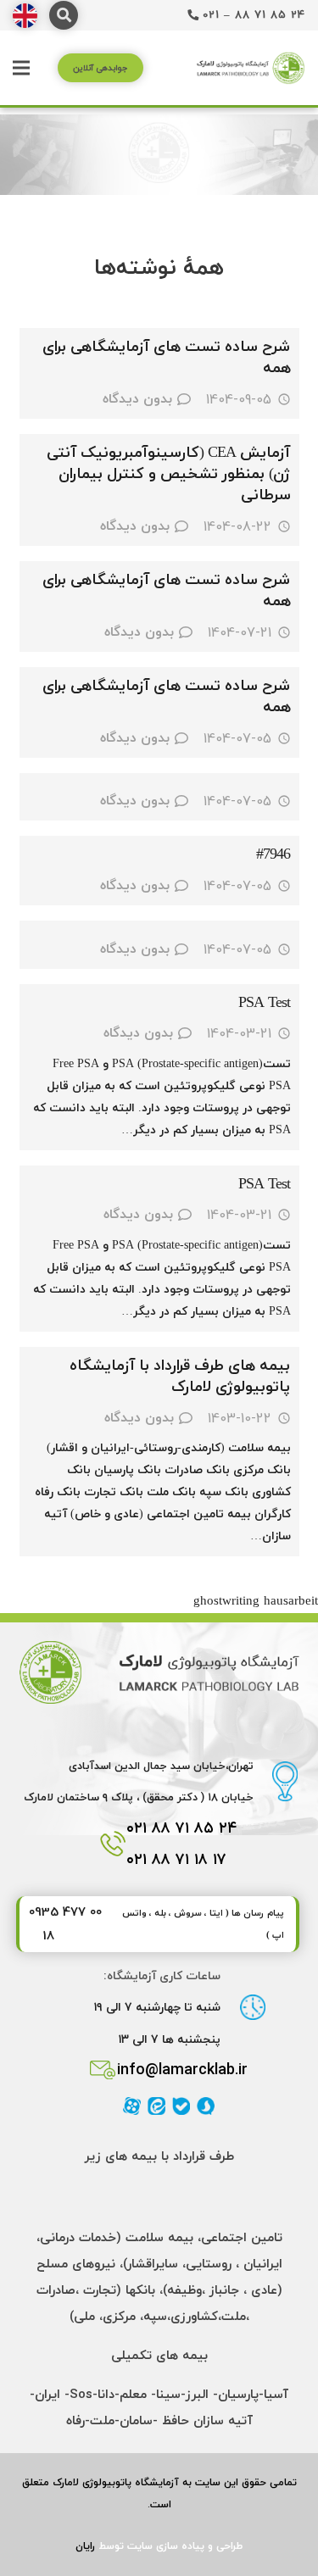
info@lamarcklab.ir (182, 2070)
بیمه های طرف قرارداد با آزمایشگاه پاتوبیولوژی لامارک (180, 1377)
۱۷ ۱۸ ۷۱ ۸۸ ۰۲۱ (176, 1859)
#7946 (273, 855)
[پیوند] (25, 16)
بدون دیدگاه (137, 399)
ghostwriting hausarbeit (256, 1602)
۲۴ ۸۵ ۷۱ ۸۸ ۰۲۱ (182, 1828)
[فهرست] (21, 68)
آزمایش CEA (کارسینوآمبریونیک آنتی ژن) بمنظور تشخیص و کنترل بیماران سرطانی (169, 474)
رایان (85, 2546)
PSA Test (265, 1003)
